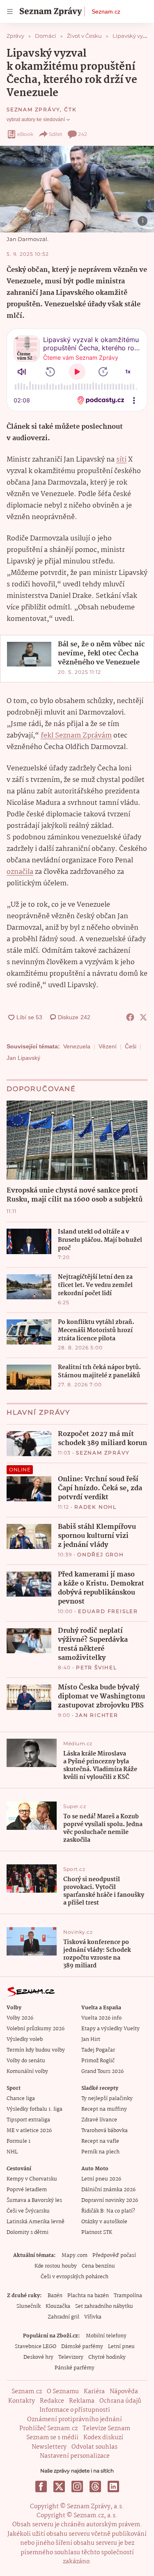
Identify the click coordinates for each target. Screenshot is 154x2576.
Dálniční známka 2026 (108, 2190)
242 (83, 134)
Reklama (82, 2401)
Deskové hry (38, 2357)
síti (121, 460)
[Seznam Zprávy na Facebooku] (41, 2486)
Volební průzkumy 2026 (36, 2029)
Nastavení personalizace (75, 2456)
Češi (131, 1046)
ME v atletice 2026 (29, 2131)
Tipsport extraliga (28, 2120)
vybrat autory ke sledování (36, 119)
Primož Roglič (98, 2061)
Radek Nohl (95, 1507)
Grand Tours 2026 (102, 2072)
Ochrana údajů (120, 2401)
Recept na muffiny (104, 2109)
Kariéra (94, 2392)
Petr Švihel (97, 1667)
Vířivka (93, 2317)
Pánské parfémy (75, 2368)
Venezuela (77, 1046)
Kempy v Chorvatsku (32, 2179)
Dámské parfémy (82, 2347)
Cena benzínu (98, 2266)
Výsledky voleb (25, 2039)
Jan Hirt (91, 2039)
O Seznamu (63, 2392)
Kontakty (22, 2401)
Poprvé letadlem (27, 2190)
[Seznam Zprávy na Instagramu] (77, 2486)
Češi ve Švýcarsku (28, 2211)
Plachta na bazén (88, 2296)
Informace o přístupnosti (75, 2410)
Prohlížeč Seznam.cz (48, 2429)
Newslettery (49, 2447)
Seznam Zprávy (33, 109)
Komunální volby (27, 2072)
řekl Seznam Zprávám (76, 736)
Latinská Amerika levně (36, 2222)
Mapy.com (75, 2255)
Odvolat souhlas (94, 2447)
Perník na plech (100, 2152)
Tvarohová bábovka (105, 2131)
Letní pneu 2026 (101, 2179)
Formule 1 (18, 2141)
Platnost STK (97, 2232)
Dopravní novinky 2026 (110, 2200)
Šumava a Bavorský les (34, 2200)
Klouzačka (58, 2306)
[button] (77, 189)
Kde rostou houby (56, 2266)
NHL (12, 2152)
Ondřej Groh (101, 1555)
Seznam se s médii (52, 2438)
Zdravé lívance (99, 2120)
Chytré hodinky (107, 2357)
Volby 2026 (20, 2018)
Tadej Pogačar (98, 2050)
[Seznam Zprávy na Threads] (95, 2486)
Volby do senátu (26, 2061)
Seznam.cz (106, 11)
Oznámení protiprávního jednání (75, 2420)
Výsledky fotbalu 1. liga (34, 2109)
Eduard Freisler (108, 1611)
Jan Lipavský (23, 1058)
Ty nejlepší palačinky (107, 2099)
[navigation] (10, 11)
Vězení (108, 1046)
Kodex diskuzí (103, 2438)
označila (20, 872)
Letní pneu (121, 2347)
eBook (25, 134)
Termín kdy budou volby (36, 2050)
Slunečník (29, 2306)
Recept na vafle (100, 2141)
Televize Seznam (106, 2429)
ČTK (70, 109)
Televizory (71, 2357)
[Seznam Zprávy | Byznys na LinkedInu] (113, 2486)
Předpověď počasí (114, 2255)
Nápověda (124, 2392)
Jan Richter (97, 1715)
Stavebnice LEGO (36, 2347)
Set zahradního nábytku (104, 2306)
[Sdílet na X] (143, 1017)
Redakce (52, 2401)
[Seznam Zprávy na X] (59, 2486)
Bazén (55, 2296)
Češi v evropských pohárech (75, 2277)
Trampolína (128, 2296)
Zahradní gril (63, 2317)
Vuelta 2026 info (101, 2018)
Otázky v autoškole (104, 2222)
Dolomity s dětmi (28, 2232)
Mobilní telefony (106, 2336)
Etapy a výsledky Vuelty (110, 2029)
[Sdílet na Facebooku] (130, 1017)
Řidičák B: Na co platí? (108, 2211)
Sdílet (56, 134)
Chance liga (21, 2099)
